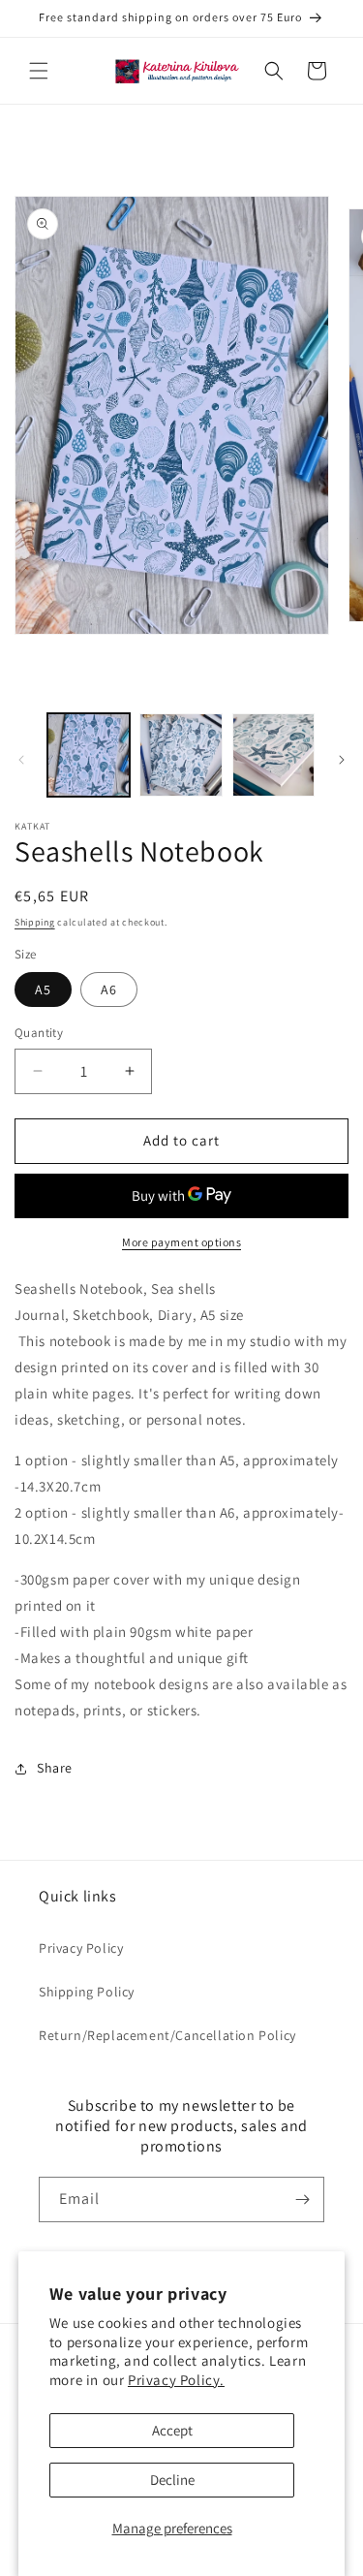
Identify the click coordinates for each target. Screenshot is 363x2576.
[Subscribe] (302, 2199)
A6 (109, 990)
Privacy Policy (81, 1948)
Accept (172, 2430)
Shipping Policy (87, 1992)
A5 (43, 990)
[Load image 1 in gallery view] (89, 754)
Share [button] (55, 1768)
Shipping (35, 922)
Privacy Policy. (176, 2380)
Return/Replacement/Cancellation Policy (167, 2035)
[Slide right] (342, 760)
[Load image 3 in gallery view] (273, 754)
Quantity (39, 1033)
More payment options (181, 1242)
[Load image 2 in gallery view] (181, 754)
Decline (172, 2480)
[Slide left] (21, 760)
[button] (39, 71)
